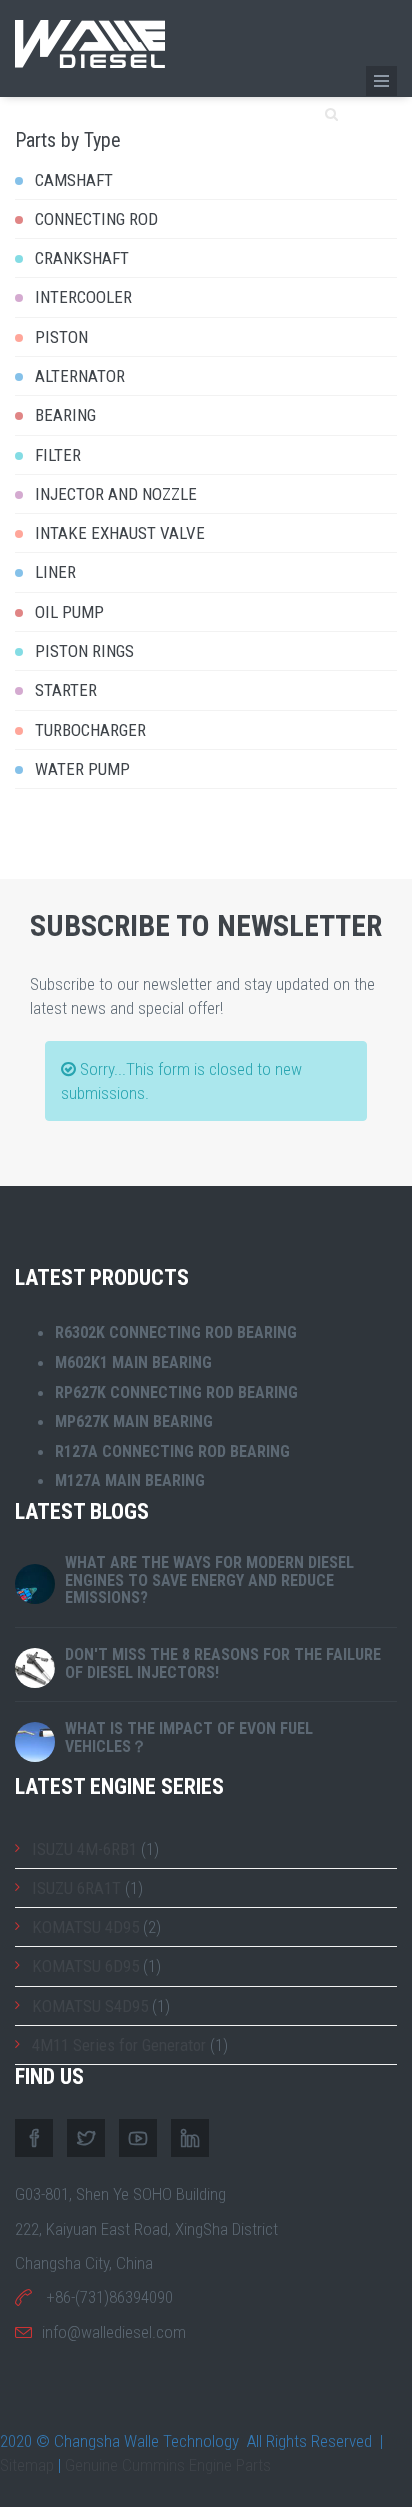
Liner (55, 572)
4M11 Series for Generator (119, 2045)
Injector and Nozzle (116, 494)
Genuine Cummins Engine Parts (168, 2465)
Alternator (80, 376)
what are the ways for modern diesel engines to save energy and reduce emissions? (209, 1580)
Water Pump (82, 769)
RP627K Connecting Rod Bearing (176, 1392)
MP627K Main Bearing (134, 1421)
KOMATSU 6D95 (85, 1966)
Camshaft (74, 180)
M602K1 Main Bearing (133, 1362)
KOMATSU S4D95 (90, 2006)
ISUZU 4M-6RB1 (84, 1849)
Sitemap (27, 2465)
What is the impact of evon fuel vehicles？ (189, 1737)
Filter (58, 455)
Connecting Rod (96, 219)
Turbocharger (90, 730)
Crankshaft (82, 258)
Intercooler (83, 297)
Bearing (65, 415)
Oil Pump (69, 612)
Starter (66, 690)
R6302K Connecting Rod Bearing (176, 1332)
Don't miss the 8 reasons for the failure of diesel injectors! (223, 1663)
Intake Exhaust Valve (120, 533)
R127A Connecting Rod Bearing (172, 1451)
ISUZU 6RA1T (76, 1888)
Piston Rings (84, 651)
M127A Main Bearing (130, 1480)
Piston (61, 337)
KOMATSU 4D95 (85, 1927)
